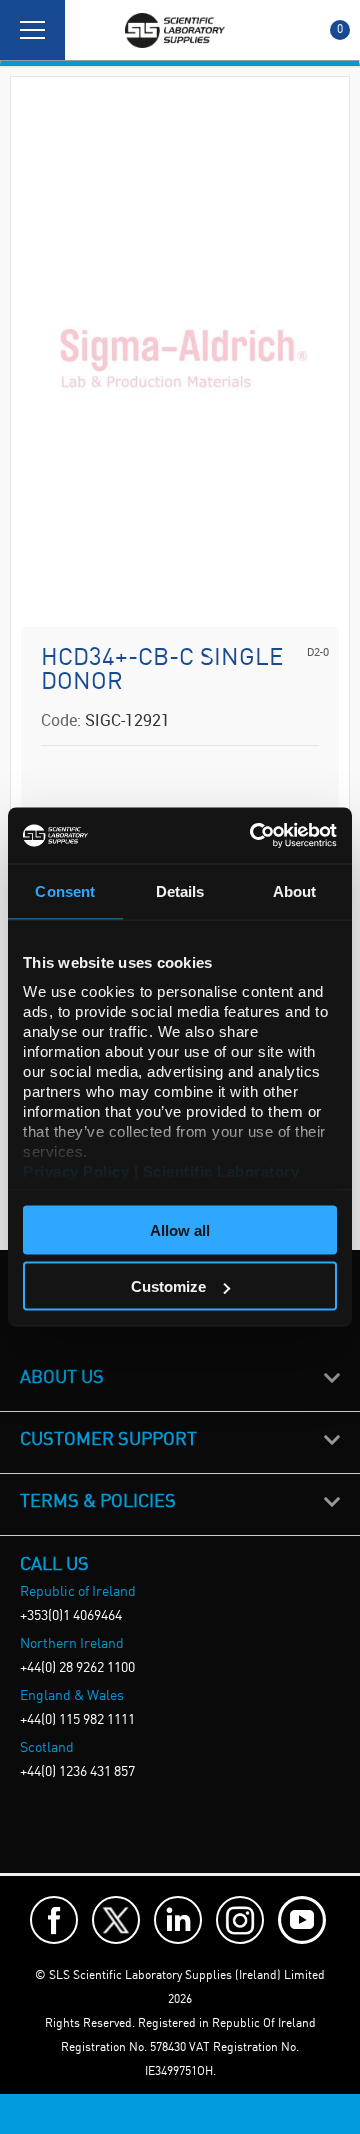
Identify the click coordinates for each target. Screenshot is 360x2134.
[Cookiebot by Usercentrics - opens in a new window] (254, 836)
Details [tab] (180, 890)
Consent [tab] (65, 890)
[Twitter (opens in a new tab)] (116, 1920)
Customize (168, 1286)
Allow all (180, 1229)
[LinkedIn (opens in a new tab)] (178, 1920)
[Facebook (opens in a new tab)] (54, 1920)
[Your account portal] (87, 30)
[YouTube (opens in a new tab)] (302, 1920)
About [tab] (295, 890)
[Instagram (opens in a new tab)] (240, 1920)
